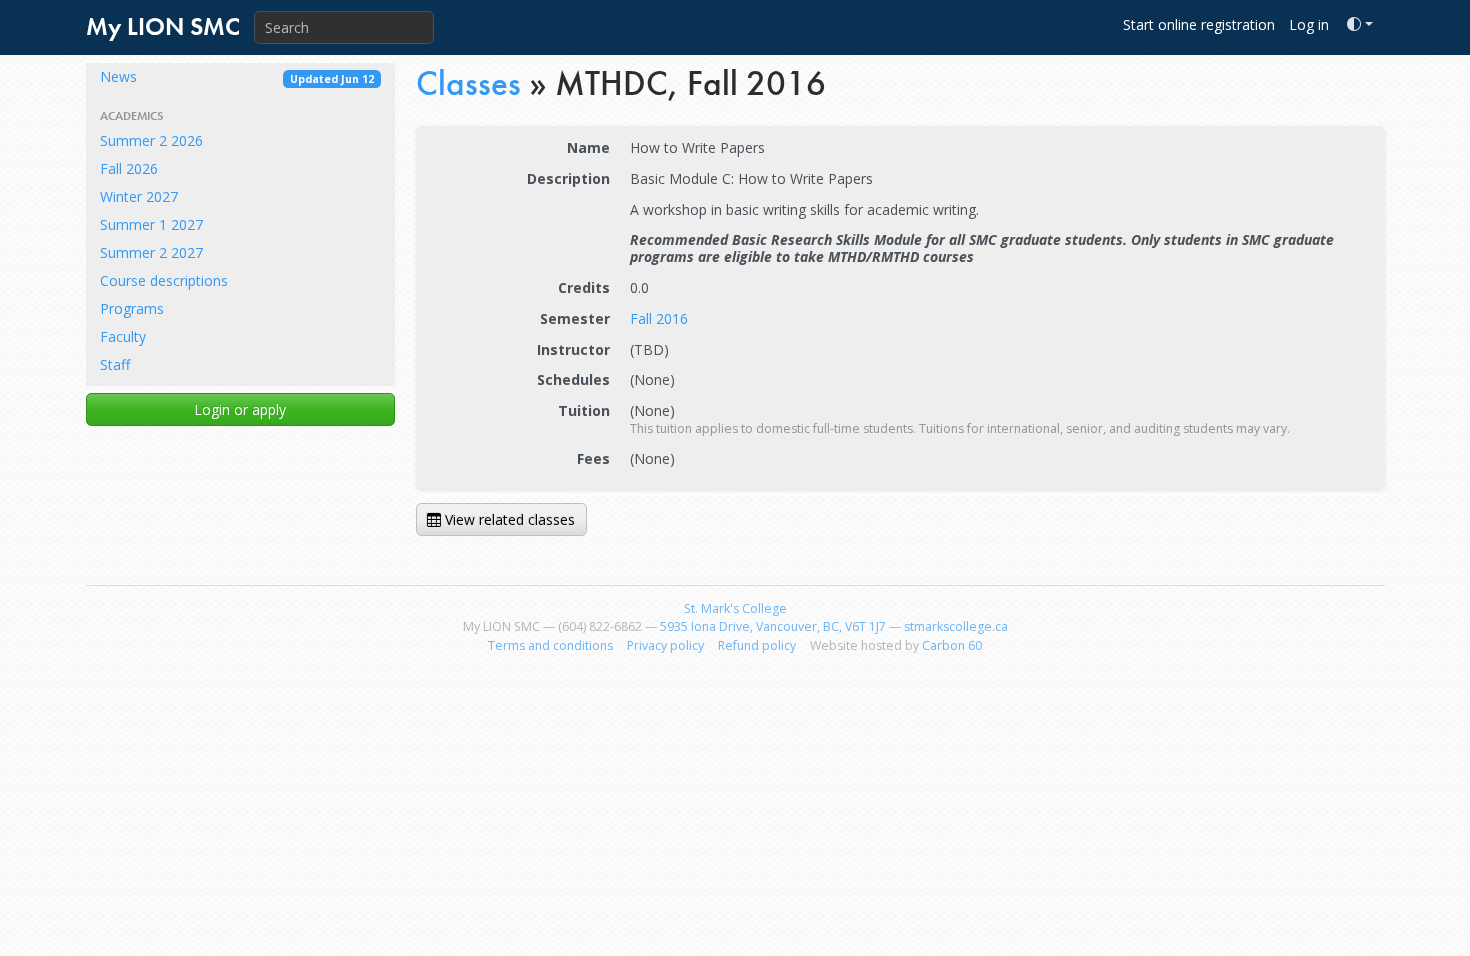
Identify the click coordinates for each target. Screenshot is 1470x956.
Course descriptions (164, 280)
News (237, 76)
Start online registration (1199, 24)
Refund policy (757, 645)
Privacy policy (665, 645)
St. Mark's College (735, 608)
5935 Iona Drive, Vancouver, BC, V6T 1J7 (773, 626)
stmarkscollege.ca (956, 626)
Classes (468, 83)
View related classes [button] (508, 519)
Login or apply (240, 409)
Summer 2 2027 (151, 252)
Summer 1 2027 (151, 224)
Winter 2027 (139, 196)
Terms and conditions (550, 645)
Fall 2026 (129, 168)
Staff (115, 364)
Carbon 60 (952, 645)
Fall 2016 (659, 318)
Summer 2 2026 (151, 140)
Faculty (123, 336)
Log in (1309, 24)
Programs (132, 308)
